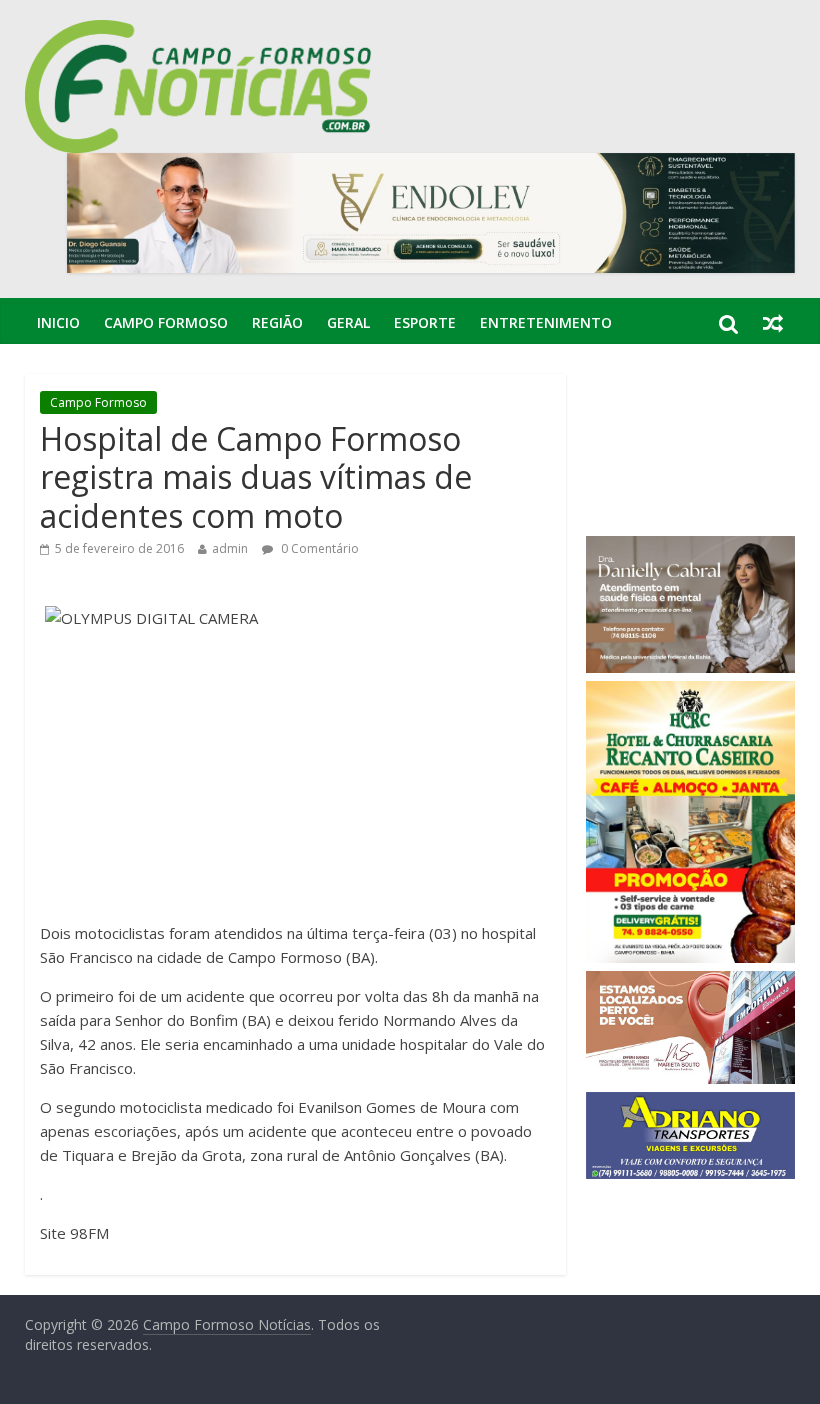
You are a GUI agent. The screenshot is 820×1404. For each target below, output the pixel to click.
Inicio (58, 322)
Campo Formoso (166, 322)
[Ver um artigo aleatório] (773, 323)
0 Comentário (318, 548)
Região (277, 322)
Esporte (425, 322)
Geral (348, 322)
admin (230, 548)
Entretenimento (546, 322)
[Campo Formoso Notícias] (200, 32)
